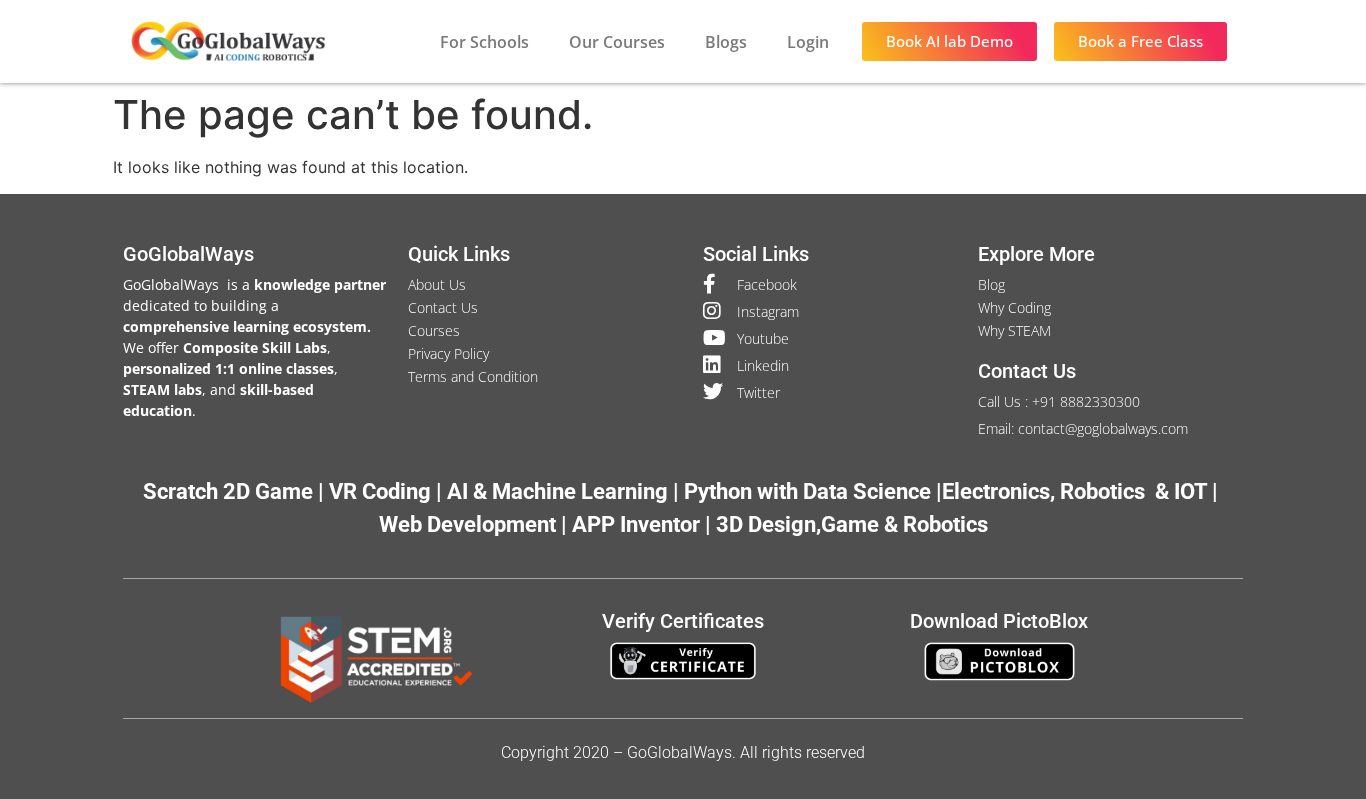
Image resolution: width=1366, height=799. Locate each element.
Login (808, 42)
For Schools (484, 42)
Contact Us (1027, 371)
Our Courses (617, 42)
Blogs (726, 42)
